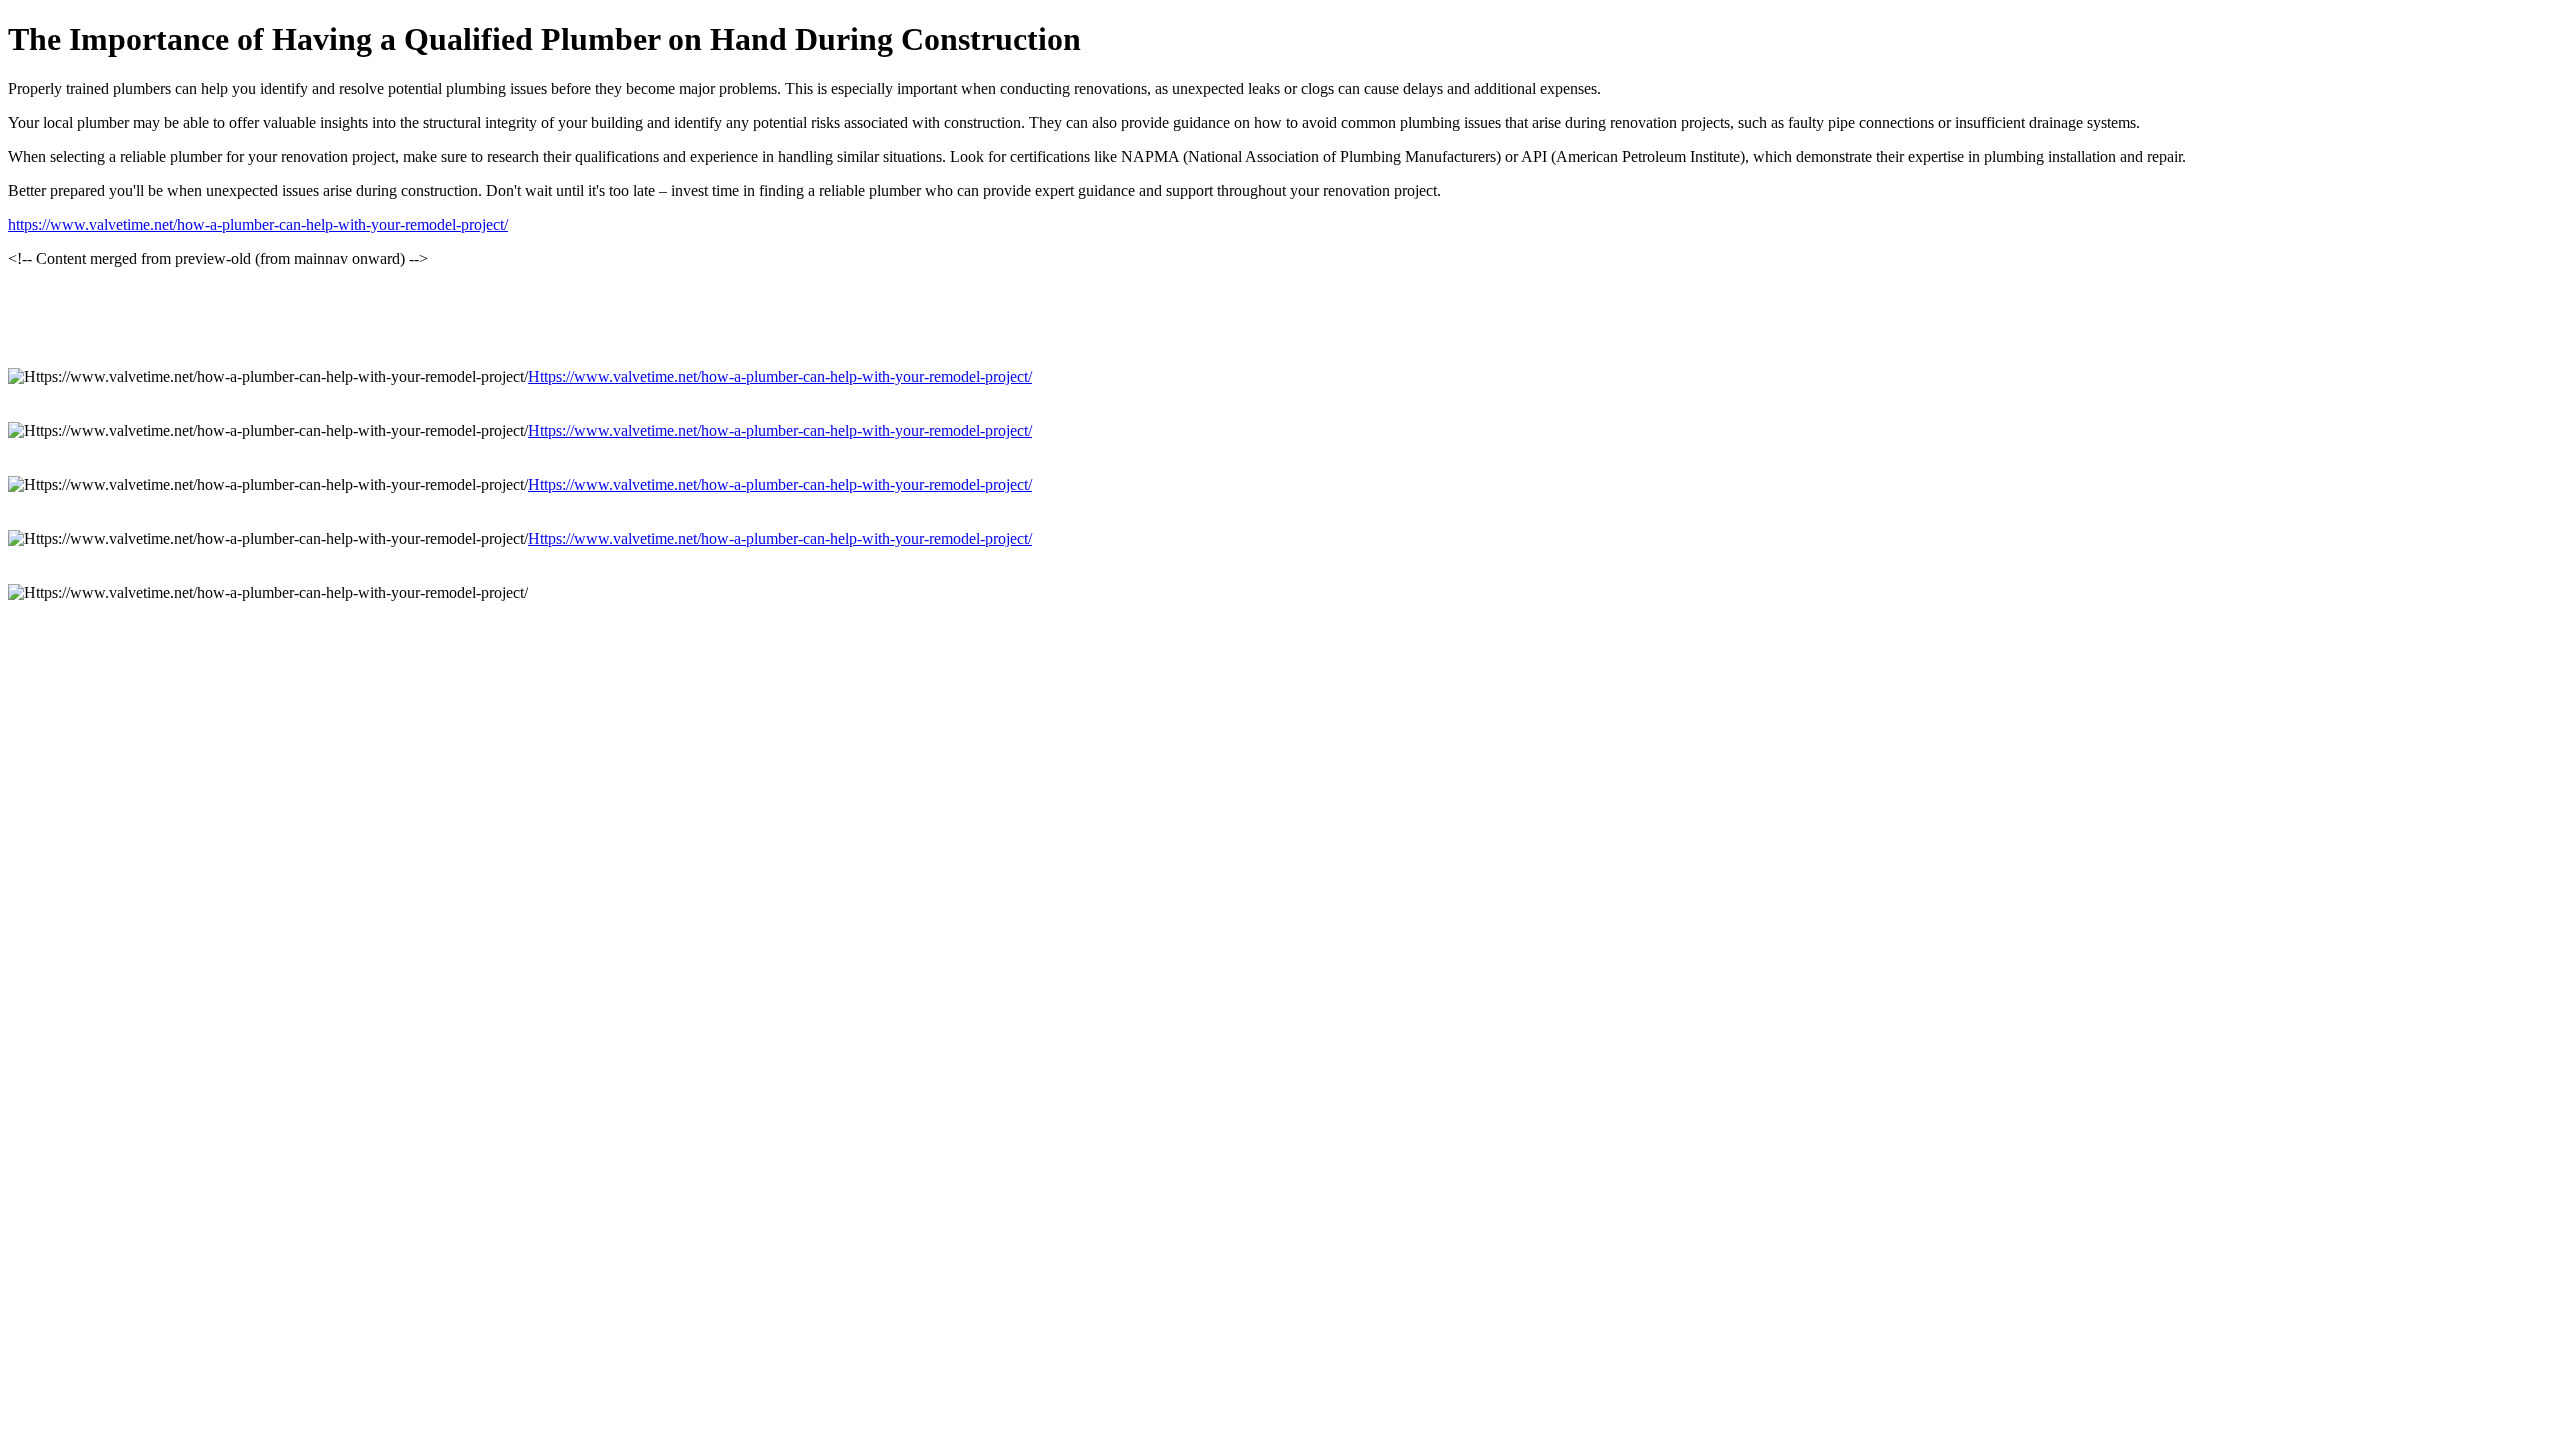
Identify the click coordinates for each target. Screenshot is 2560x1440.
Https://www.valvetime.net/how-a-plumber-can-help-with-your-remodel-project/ (780, 376)
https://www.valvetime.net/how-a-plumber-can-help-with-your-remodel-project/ (258, 224)
